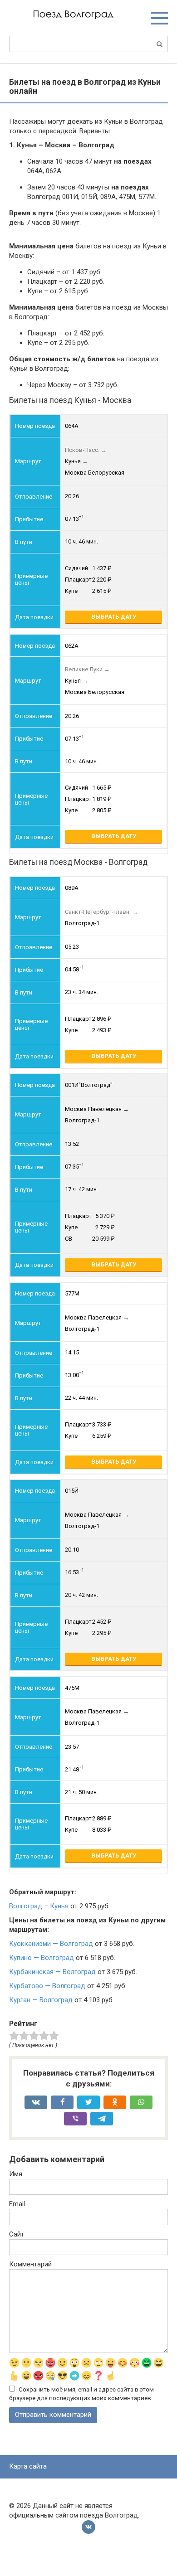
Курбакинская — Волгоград (52, 1972)
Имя (16, 2174)
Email (17, 2204)
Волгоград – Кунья (39, 1906)
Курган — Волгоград (41, 2000)
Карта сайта (28, 2466)
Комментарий (30, 2264)
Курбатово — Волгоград (47, 1986)
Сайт (17, 2234)
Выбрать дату (114, 617)
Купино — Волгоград (42, 1958)
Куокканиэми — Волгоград (51, 1944)
